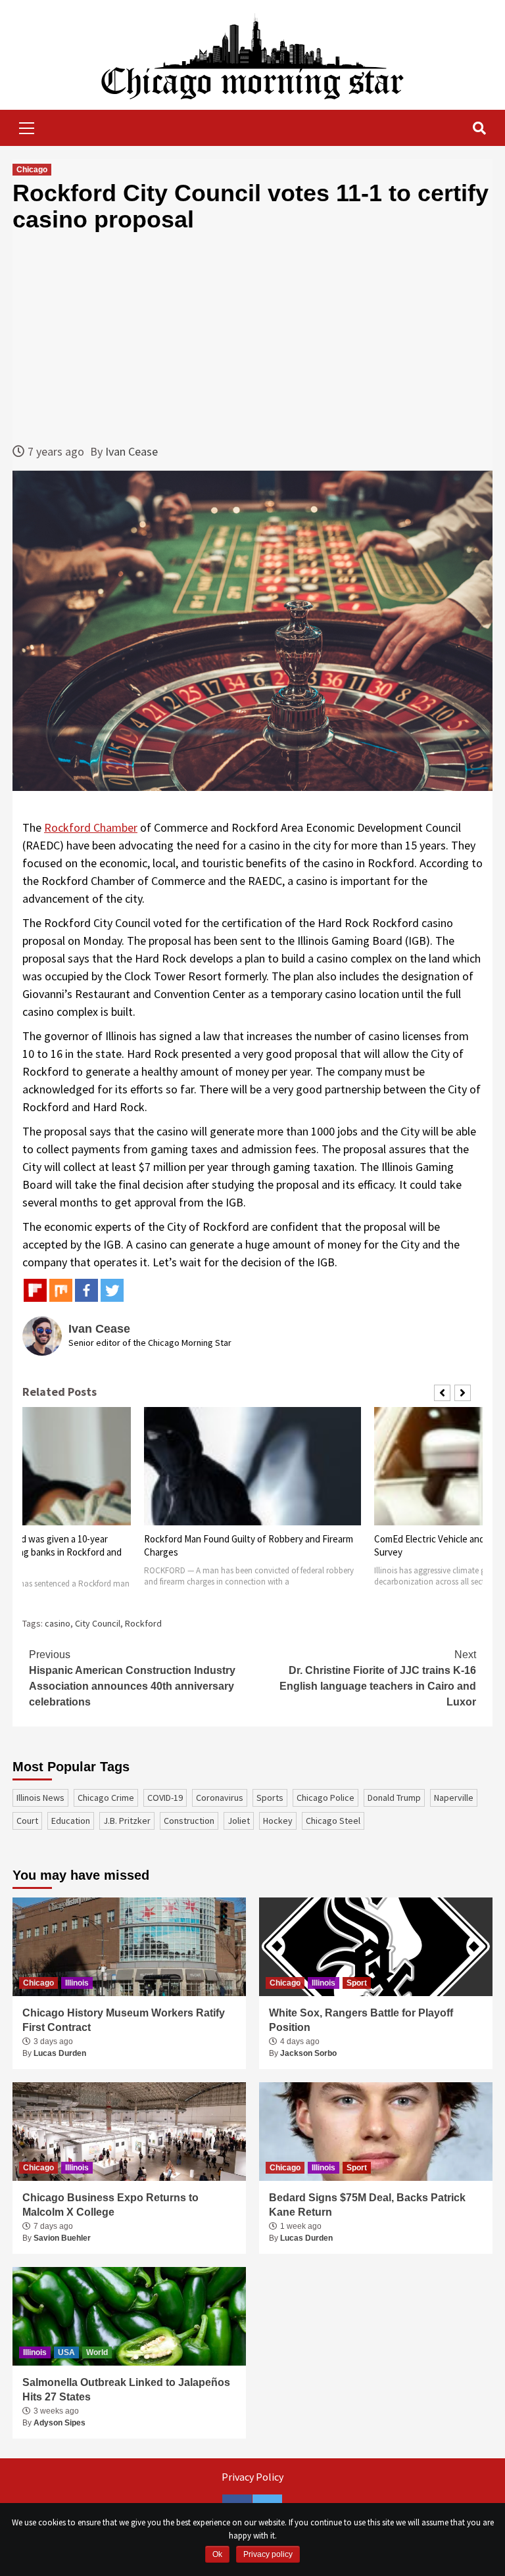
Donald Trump (394, 1798)
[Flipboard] (35, 1290)
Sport (357, 1983)
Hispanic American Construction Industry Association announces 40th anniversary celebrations (132, 1678)
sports (270, 1798)
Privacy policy (268, 2554)
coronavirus (220, 1798)
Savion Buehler (62, 2238)
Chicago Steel (333, 1821)
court (27, 1821)
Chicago (32, 170)
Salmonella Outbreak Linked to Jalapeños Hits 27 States (126, 2390)
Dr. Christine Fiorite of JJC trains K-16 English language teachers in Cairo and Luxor (378, 1678)
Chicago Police (325, 1798)
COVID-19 (165, 1798)
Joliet (239, 1821)
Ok (217, 2554)
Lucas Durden (60, 2053)
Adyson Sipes (60, 2423)
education (71, 1821)
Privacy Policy (252, 2477)
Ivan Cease (132, 451)
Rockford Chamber (91, 827)
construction (189, 1821)
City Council (98, 1623)
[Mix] (61, 1290)
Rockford (143, 1623)
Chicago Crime (106, 1798)
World (97, 2352)
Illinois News (40, 1798)
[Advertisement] (252, 337)
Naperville (454, 1798)
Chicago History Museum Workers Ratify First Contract (124, 2020)
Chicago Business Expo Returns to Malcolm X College (110, 2205)
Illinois (77, 1983)
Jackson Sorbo (308, 2053)
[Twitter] (112, 1290)
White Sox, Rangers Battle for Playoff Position (361, 2020)
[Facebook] (86, 1290)
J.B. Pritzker (127, 1821)
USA (66, 2352)
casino (58, 1623)
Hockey (278, 1821)
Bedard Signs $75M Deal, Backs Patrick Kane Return (367, 2205)
